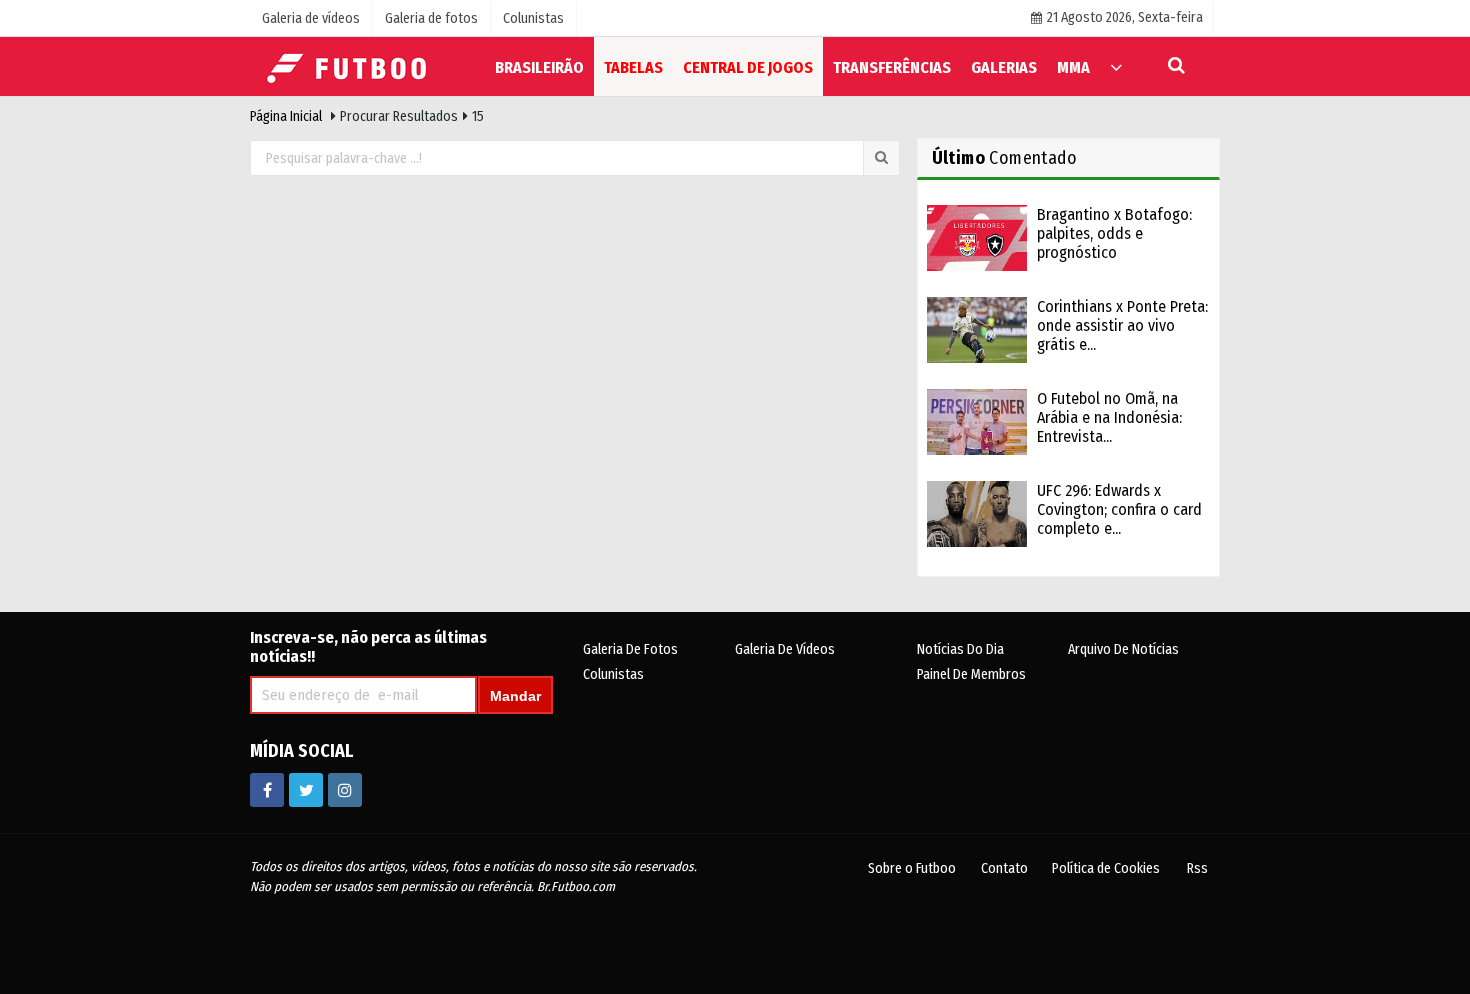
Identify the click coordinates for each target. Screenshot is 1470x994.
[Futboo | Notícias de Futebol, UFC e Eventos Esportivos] (350, 65)
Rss (1197, 868)
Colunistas (613, 674)
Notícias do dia (960, 649)
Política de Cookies (1106, 868)
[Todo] (1116, 66)
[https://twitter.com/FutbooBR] (306, 790)
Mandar (515, 696)
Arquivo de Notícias (1123, 649)
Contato (1004, 868)
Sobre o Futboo (912, 868)
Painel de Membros (971, 674)
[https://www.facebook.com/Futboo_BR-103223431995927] (267, 790)
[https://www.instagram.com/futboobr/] (345, 790)
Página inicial (286, 116)
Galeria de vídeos (785, 649)
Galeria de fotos (630, 649)
